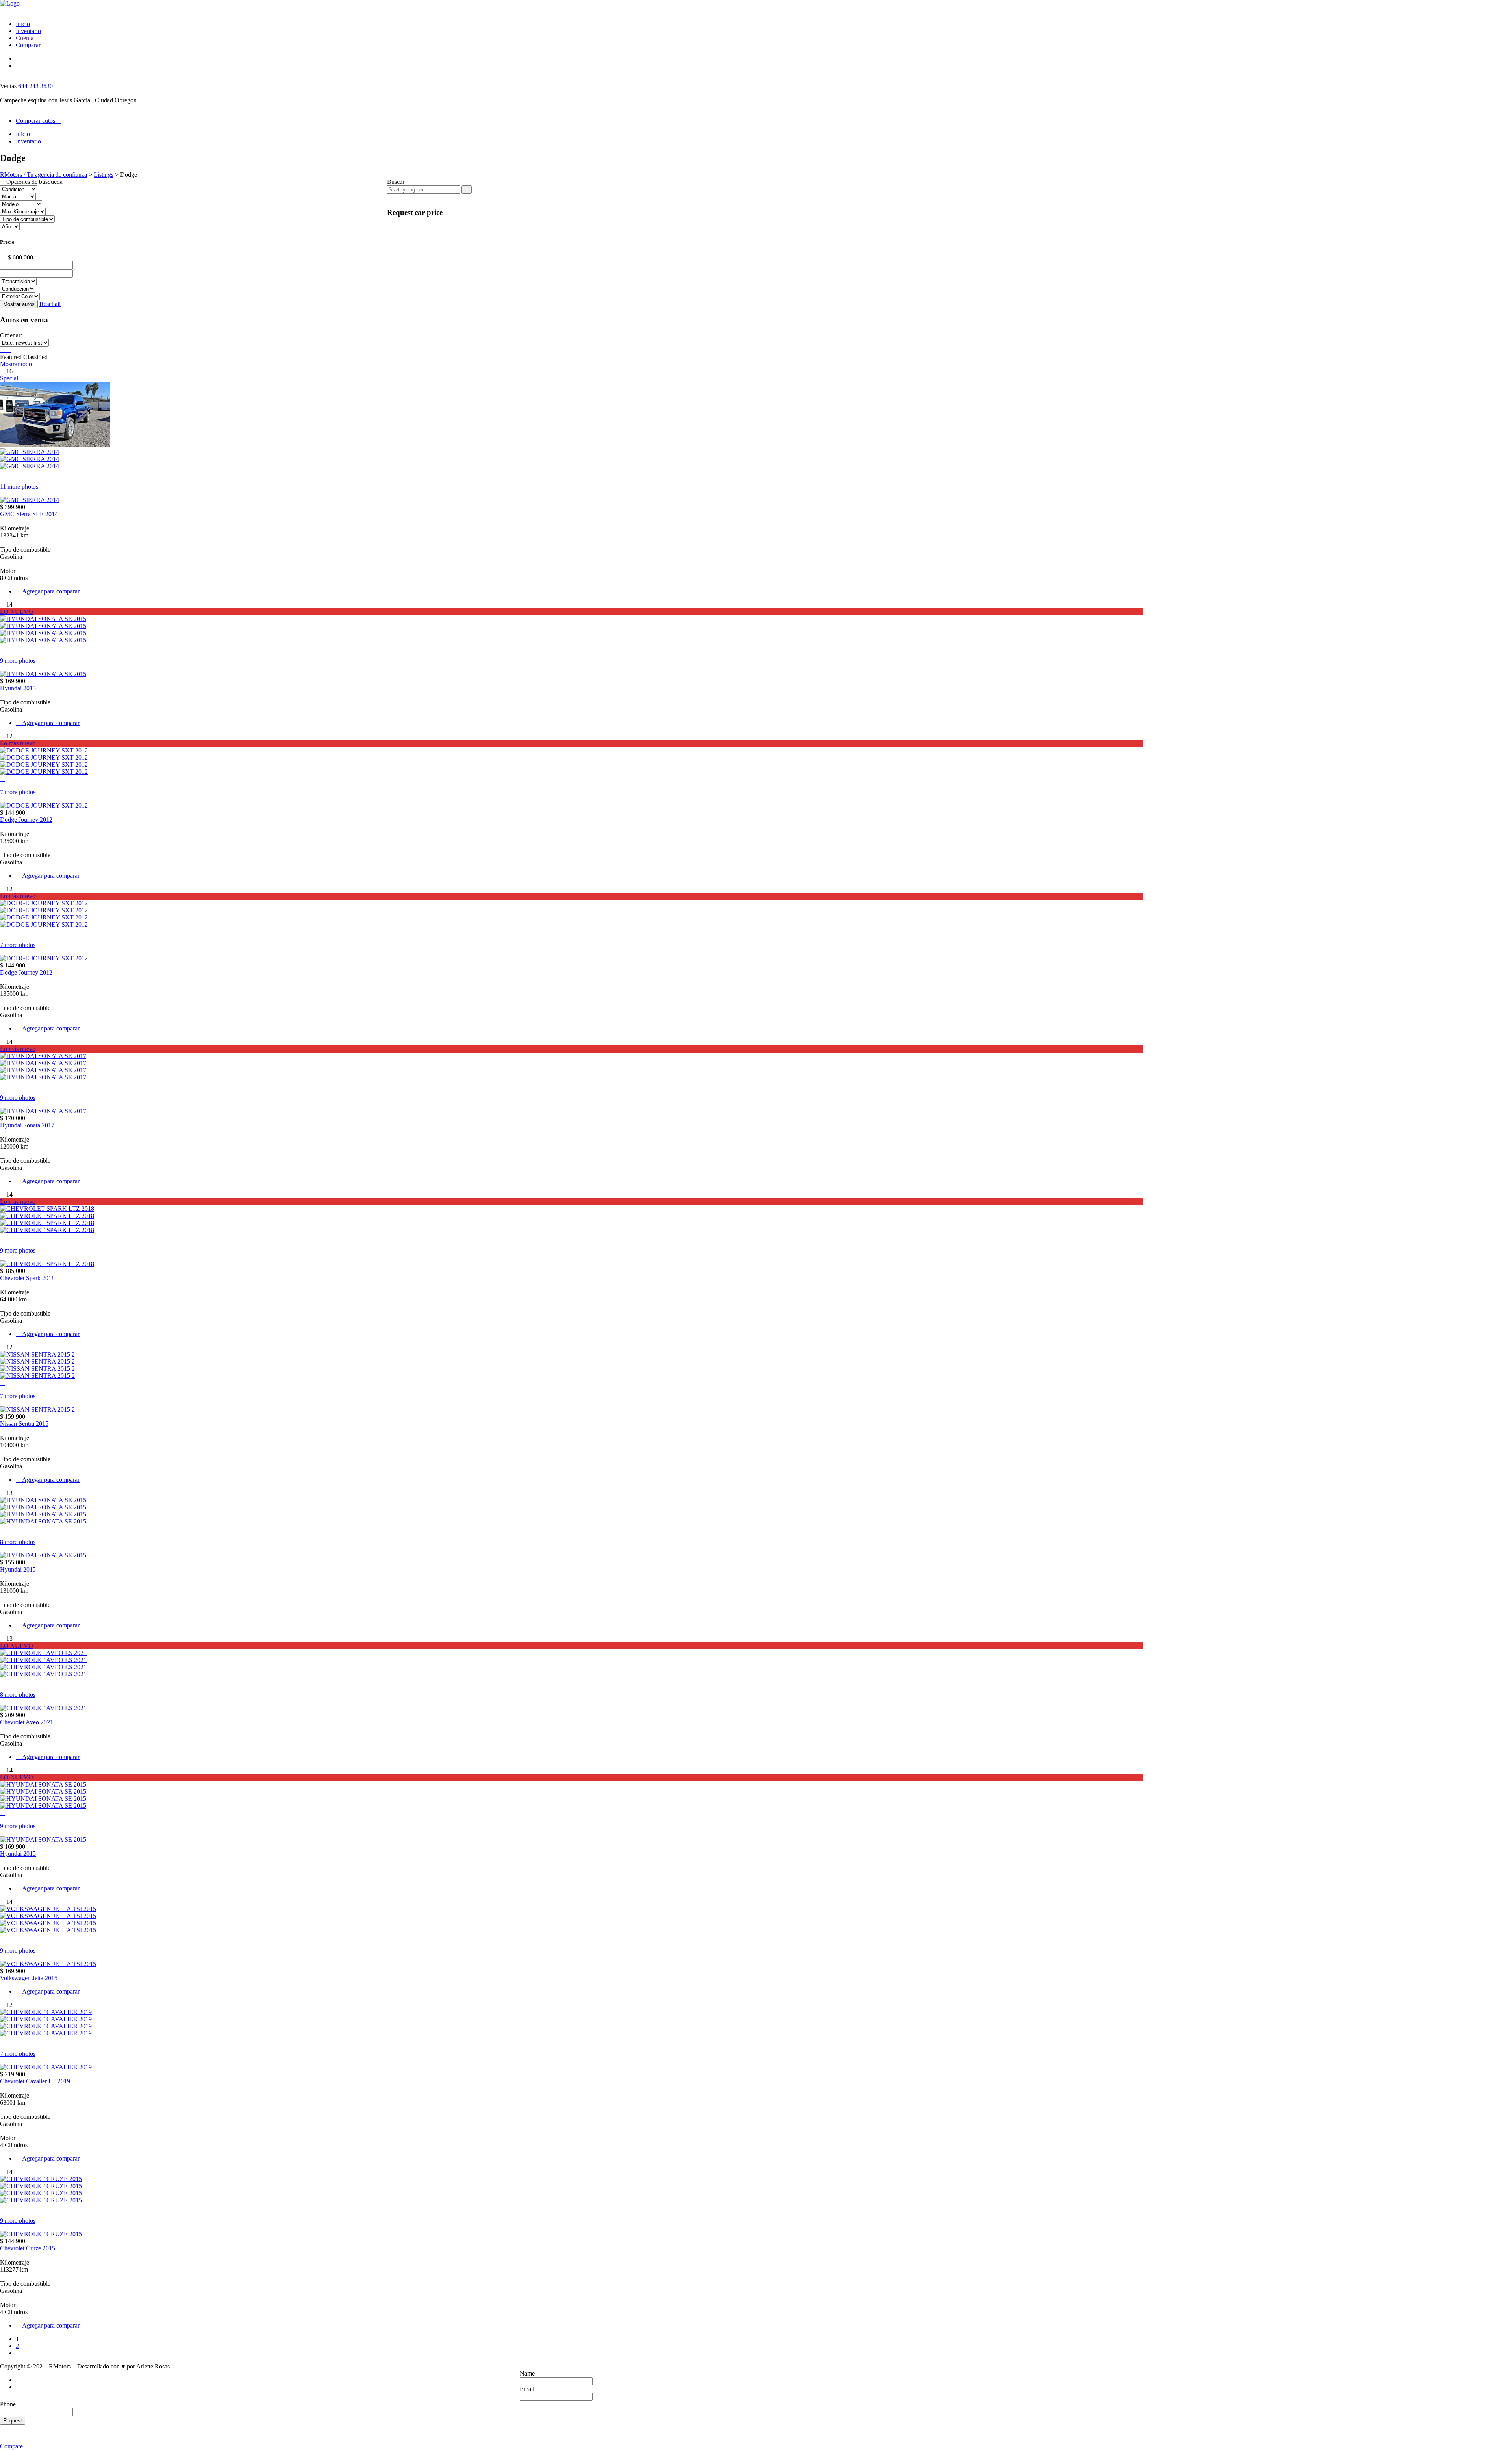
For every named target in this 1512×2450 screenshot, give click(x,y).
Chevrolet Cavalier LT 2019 (35, 2081)
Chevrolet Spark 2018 (27, 1278)
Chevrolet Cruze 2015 (28, 2248)
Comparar (28, 45)
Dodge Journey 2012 (26, 820)
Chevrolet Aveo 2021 (27, 1722)
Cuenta (25, 38)
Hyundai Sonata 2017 (27, 1125)
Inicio (23, 24)
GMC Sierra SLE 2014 (29, 514)
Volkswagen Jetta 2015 (29, 1978)
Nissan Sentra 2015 (24, 1424)
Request (13, 2421)
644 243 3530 (35, 86)
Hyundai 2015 (18, 688)
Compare (11, 2446)
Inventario (28, 31)
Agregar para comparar (50, 591)
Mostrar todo (16, 364)
